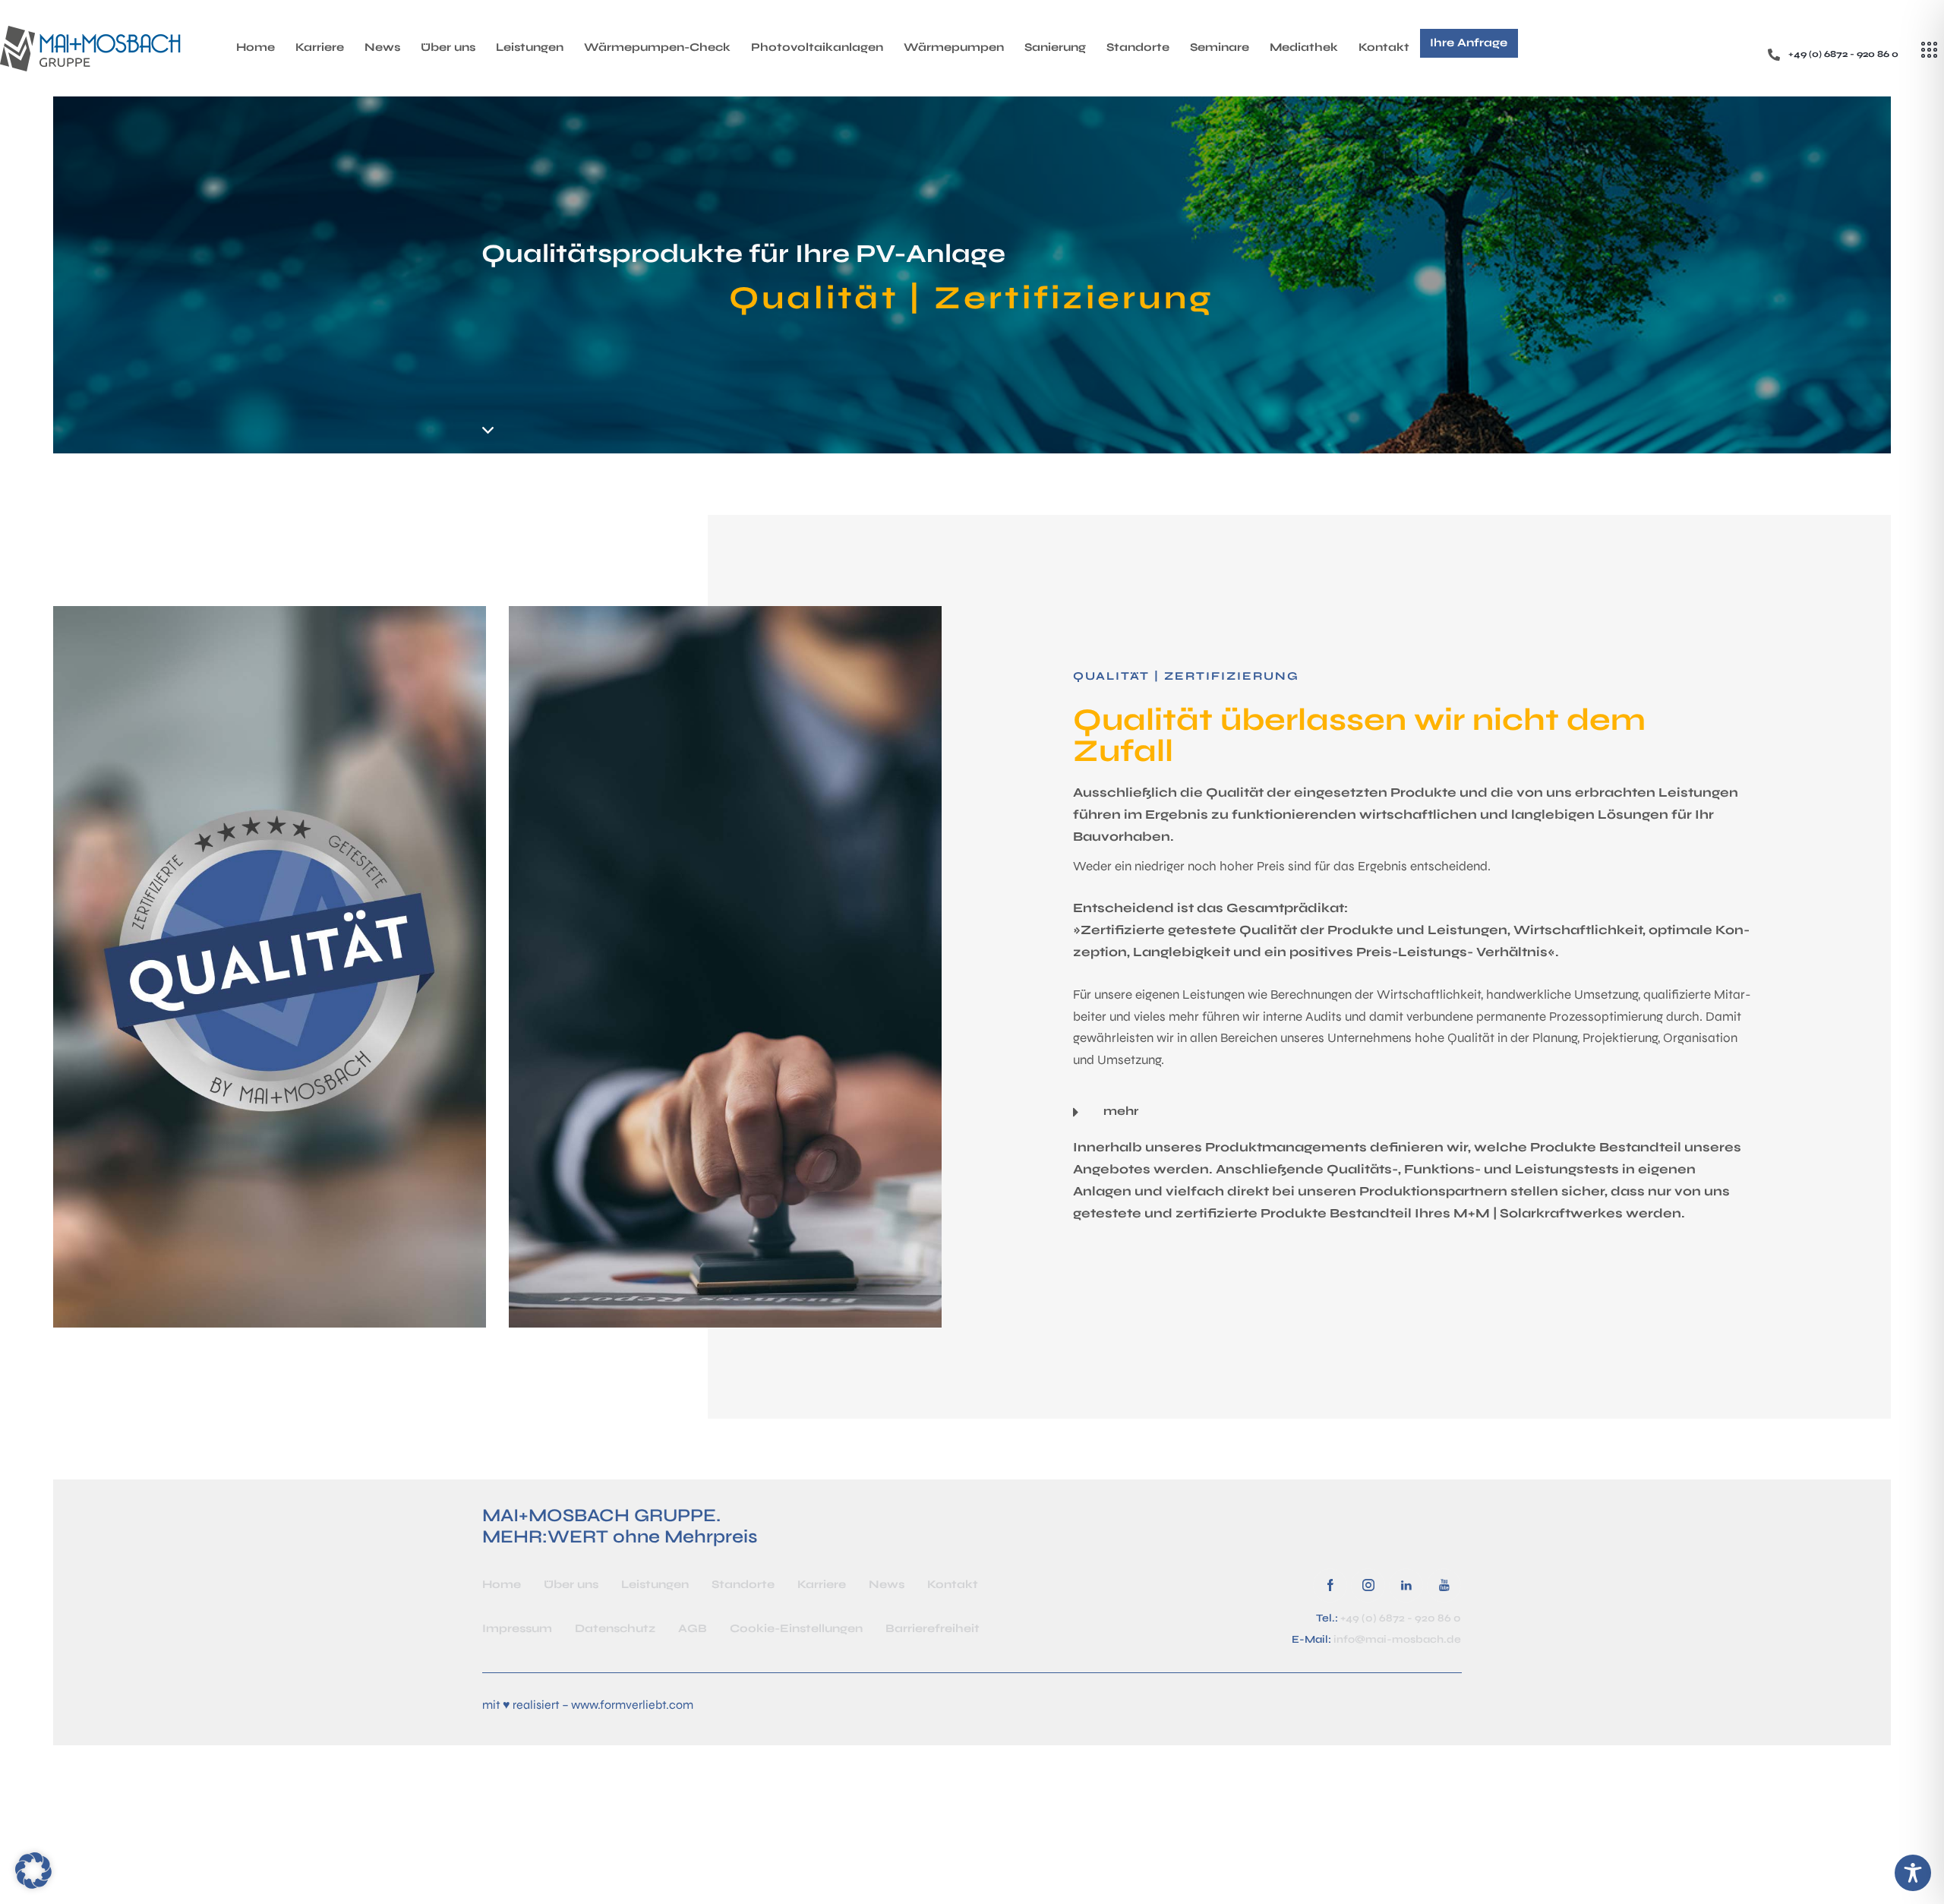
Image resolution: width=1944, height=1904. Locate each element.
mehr (1121, 1111)
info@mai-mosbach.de (1397, 1639)
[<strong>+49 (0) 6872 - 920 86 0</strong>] (1774, 55)
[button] (1413, 1111)
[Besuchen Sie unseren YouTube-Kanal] (1444, 1585)
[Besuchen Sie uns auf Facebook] (1330, 1585)
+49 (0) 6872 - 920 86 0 (1401, 1618)
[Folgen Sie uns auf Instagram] (1368, 1585)
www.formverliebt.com (632, 1705)
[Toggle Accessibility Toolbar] (1913, 1873)
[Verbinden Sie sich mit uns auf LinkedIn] (1406, 1585)
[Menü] (1929, 50)
